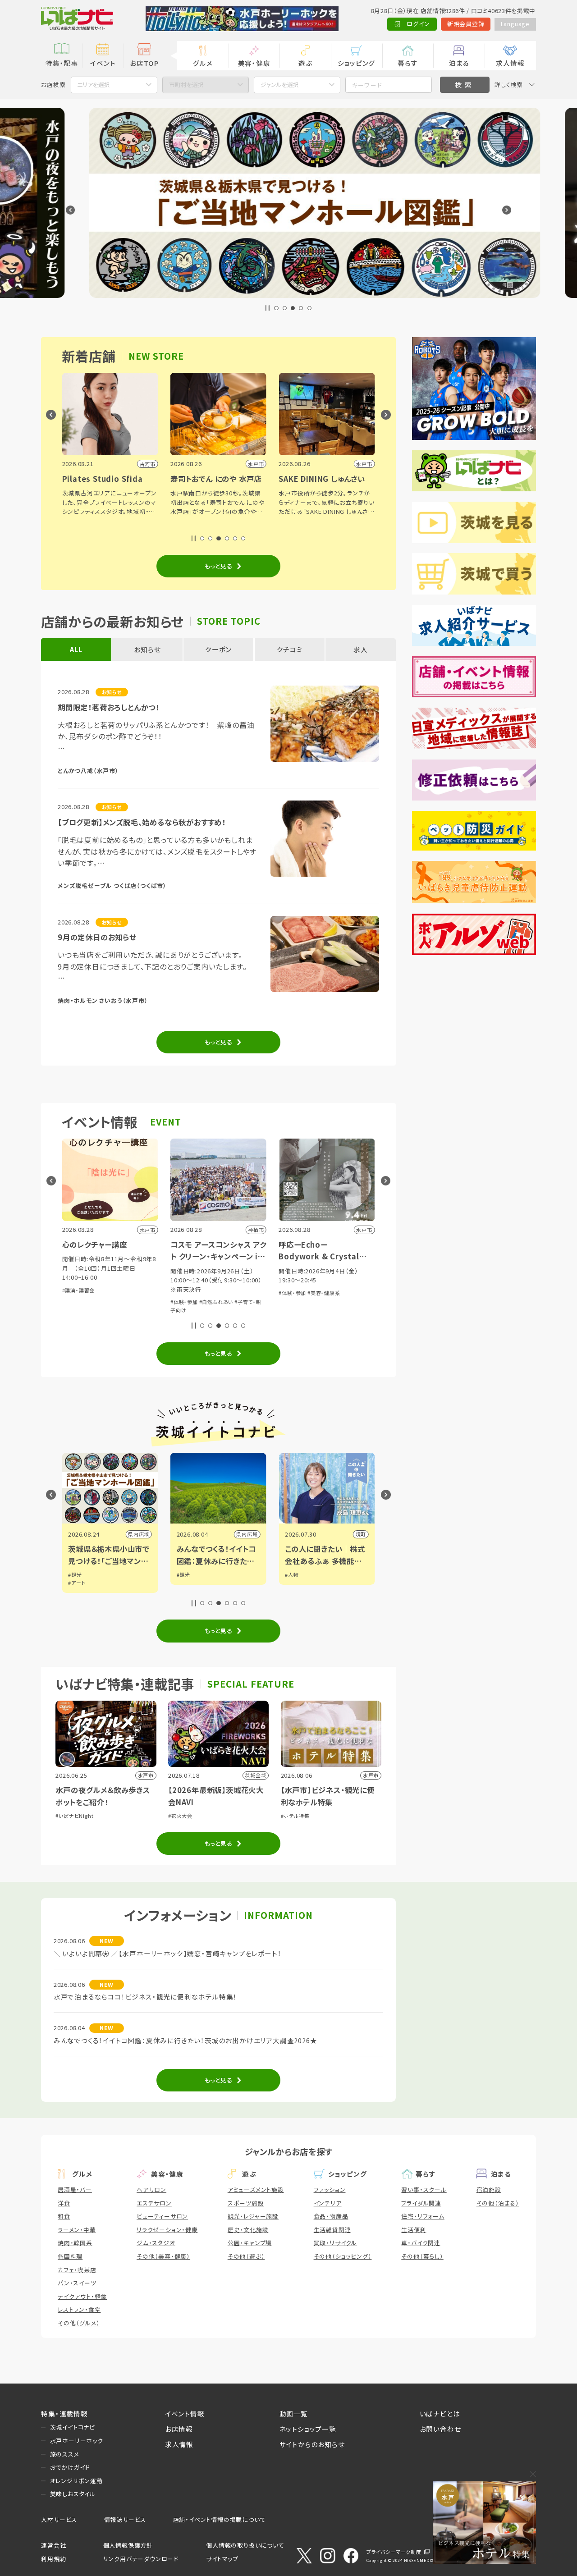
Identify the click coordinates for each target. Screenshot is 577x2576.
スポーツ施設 (246, 2203)
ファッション (330, 2189)
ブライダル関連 (421, 2203)
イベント (103, 63)
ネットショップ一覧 (308, 2429)
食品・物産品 (331, 2216)
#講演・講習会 (315, 1281)
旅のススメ (65, 2454)
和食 (64, 2216)
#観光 (95, 1574)
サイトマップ (222, 2559)
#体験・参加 (95, 1302)
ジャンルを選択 (280, 85)
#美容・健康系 (235, 1293)
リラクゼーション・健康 (167, 2230)
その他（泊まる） (498, 2203)
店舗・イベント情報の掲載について (220, 2519)
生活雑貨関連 (332, 2230)
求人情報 (510, 63)
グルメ (203, 63)
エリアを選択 (94, 85)
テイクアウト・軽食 (82, 2296)
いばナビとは (440, 2414)
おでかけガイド (70, 2467)
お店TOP (144, 63)
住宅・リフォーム (423, 2216)
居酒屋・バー (75, 2189)
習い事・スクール (424, 2189)
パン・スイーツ (77, 2283)
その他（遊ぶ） (246, 2256)
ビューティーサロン (162, 2216)
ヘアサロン (151, 2189)
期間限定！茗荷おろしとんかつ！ (109, 707)
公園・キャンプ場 (250, 2243)
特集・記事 (62, 63)
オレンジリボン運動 (76, 2481)
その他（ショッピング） (343, 2256)
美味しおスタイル (73, 2494)
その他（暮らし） (422, 2256)
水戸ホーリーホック (77, 2441)
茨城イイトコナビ (73, 2427)
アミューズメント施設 (256, 2189)
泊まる (459, 63)
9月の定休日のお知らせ (97, 937)
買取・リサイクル (335, 2243)
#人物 (203, 1574)
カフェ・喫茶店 (77, 2270)
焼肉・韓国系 (75, 2243)
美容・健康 (254, 63)
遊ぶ (305, 63)
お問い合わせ (440, 2429)
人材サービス (59, 2519)
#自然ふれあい (128, 1302)
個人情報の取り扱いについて (245, 2545)
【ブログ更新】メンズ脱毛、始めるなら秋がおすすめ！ (142, 822)
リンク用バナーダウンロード (141, 2559)
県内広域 (158, 1534)
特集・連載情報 (64, 2414)
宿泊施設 (489, 2189)
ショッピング (356, 63)
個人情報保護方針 (128, 2545)
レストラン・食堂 (79, 2309)
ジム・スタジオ (156, 2243)
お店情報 (179, 2429)
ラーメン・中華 (77, 2230)
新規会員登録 (466, 24)
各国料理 (70, 2256)
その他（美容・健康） (163, 2256)
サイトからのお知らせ (312, 2444)
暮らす (408, 63)
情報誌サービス (125, 2519)
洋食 (64, 2203)
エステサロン (154, 2203)
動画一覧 (294, 2414)
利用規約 (53, 2559)
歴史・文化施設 (248, 2230)
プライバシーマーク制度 (394, 2552)
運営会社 (53, 2545)
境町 (272, 1534)
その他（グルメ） (79, 2323)
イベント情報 (185, 2414)
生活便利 (414, 2230)
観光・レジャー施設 (253, 2216)
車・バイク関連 (421, 2243)
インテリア (328, 2203)
